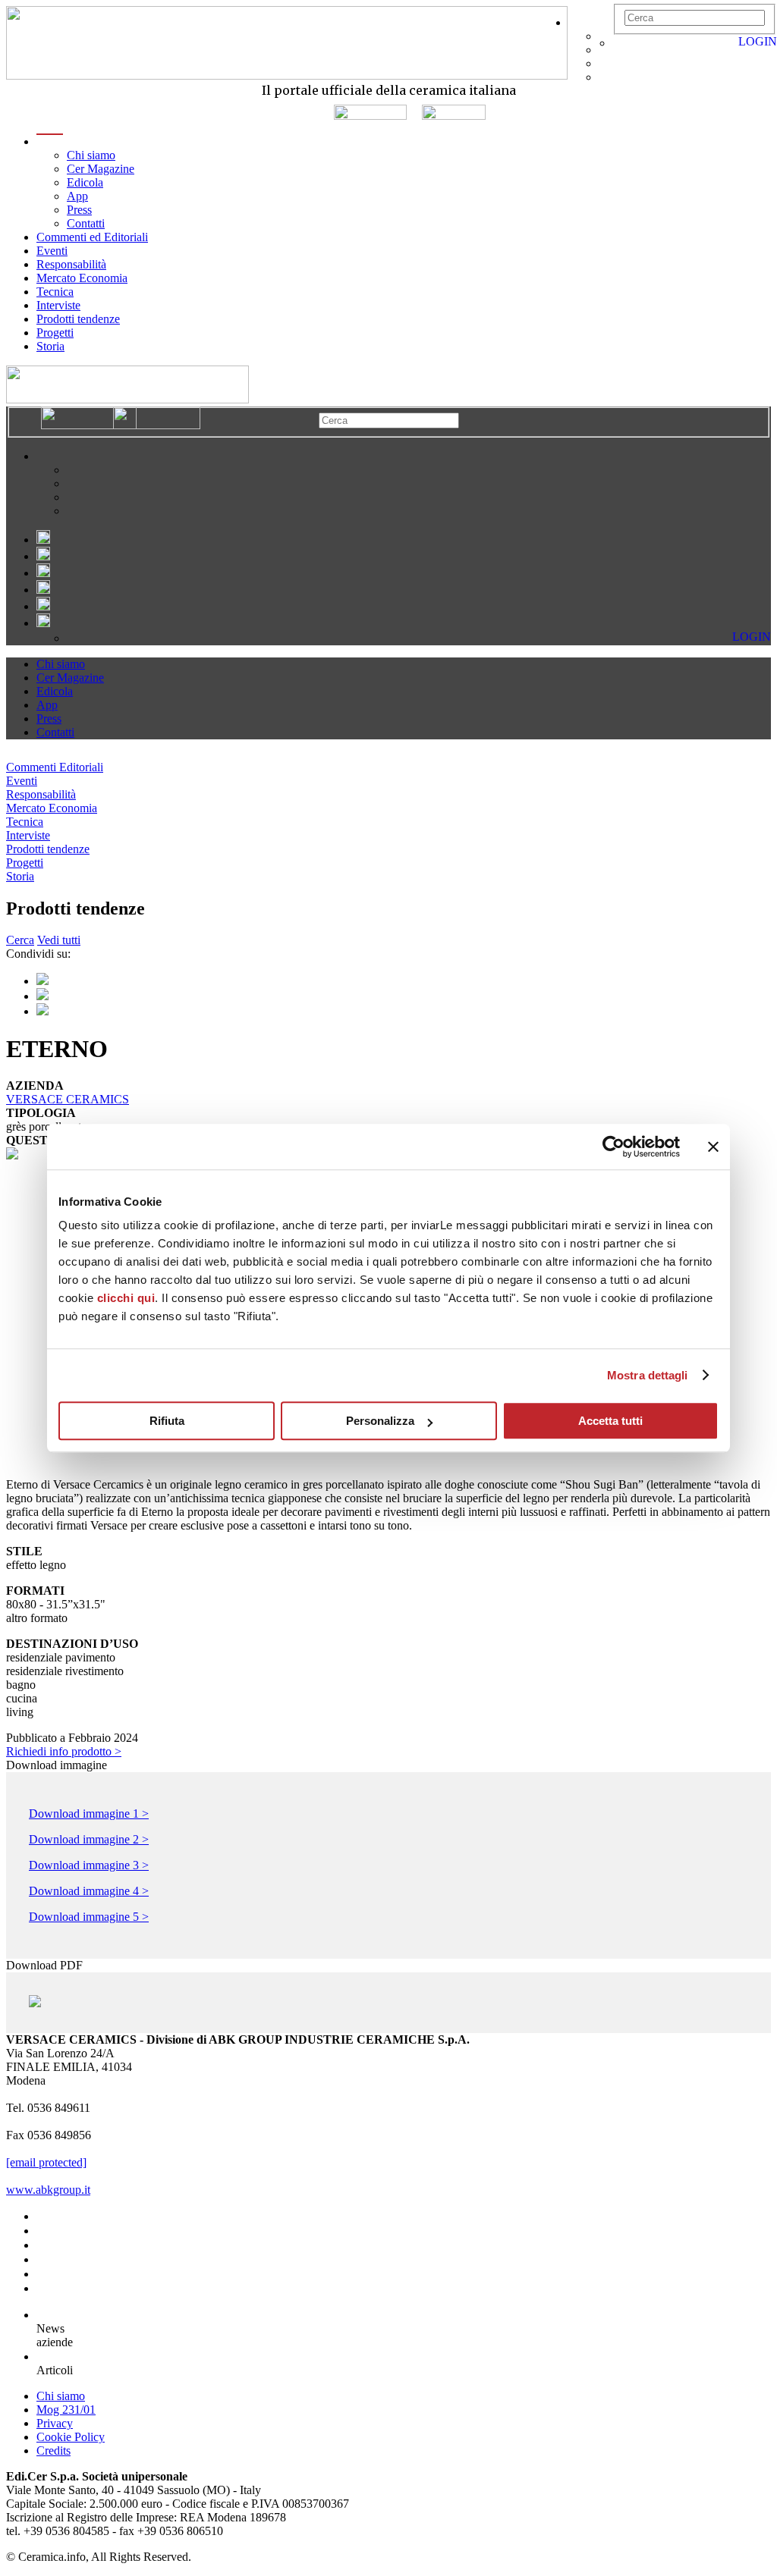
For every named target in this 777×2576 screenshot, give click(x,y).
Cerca (20, 940)
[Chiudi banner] (713, 1147)
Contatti (86, 223)
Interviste (58, 305)
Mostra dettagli (648, 1375)
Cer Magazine (101, 169)
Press (79, 210)
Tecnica (55, 292)
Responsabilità (71, 264)
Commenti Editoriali (55, 767)
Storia (50, 346)
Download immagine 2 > (89, 1839)
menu (50, 141)
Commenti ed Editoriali (92, 237)
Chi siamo (91, 155)
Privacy (55, 2423)
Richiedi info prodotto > (64, 1751)
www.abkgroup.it (48, 2190)
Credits (53, 2450)
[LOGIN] (621, 43)
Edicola (85, 182)
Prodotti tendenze (78, 319)
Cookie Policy (71, 2437)
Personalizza (380, 1421)
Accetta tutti (610, 1421)
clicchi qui (126, 1298)
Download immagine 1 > (89, 1814)
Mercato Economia (82, 278)
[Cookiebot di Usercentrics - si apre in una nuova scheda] (613, 1147)
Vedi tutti (59, 940)
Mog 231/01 (66, 2410)
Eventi (52, 251)
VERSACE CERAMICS (68, 1099)
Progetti (55, 333)
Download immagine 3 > (89, 1865)
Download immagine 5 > (89, 1917)
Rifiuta (167, 1421)
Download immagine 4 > (89, 1891)
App (77, 196)
